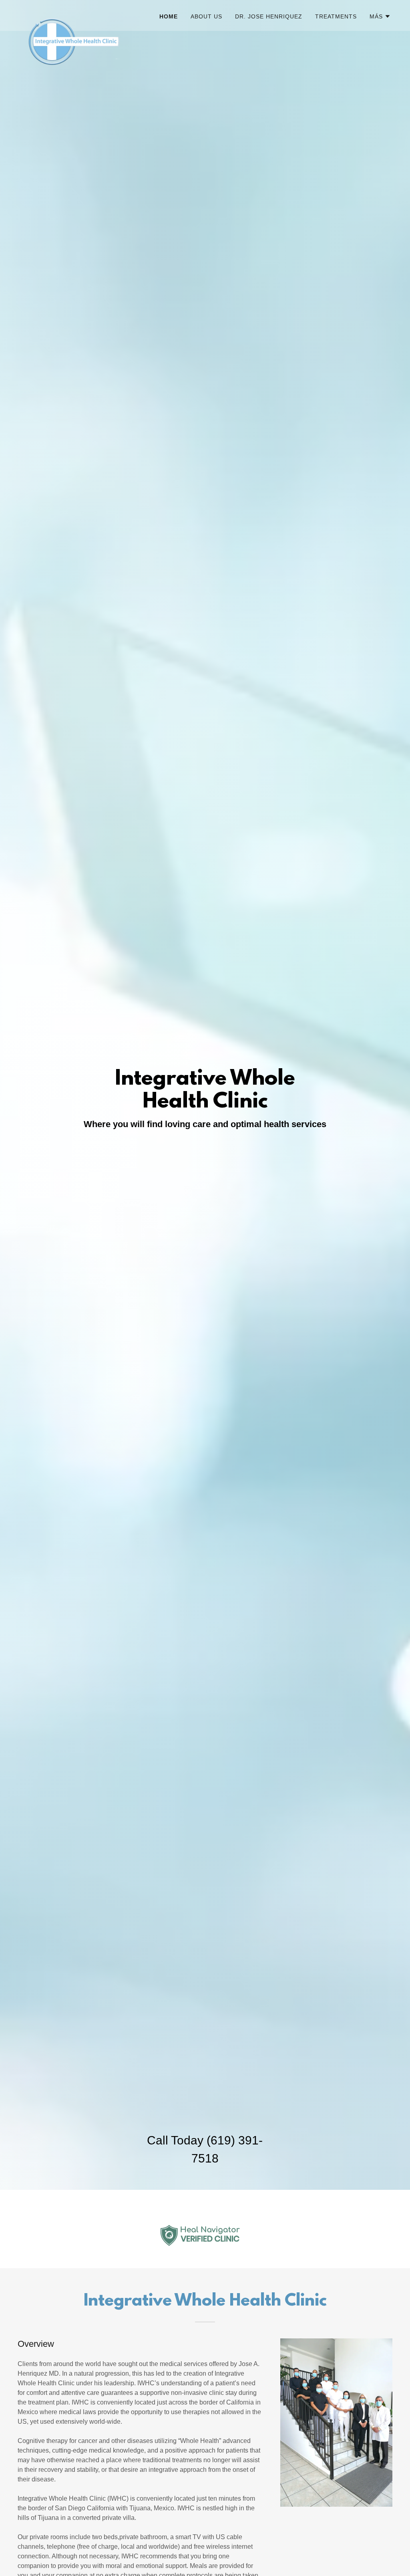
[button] (380, 16)
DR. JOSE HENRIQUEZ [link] (269, 16)
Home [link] (169, 16)
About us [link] (206, 16)
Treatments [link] (336, 16)
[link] (84, 14)
